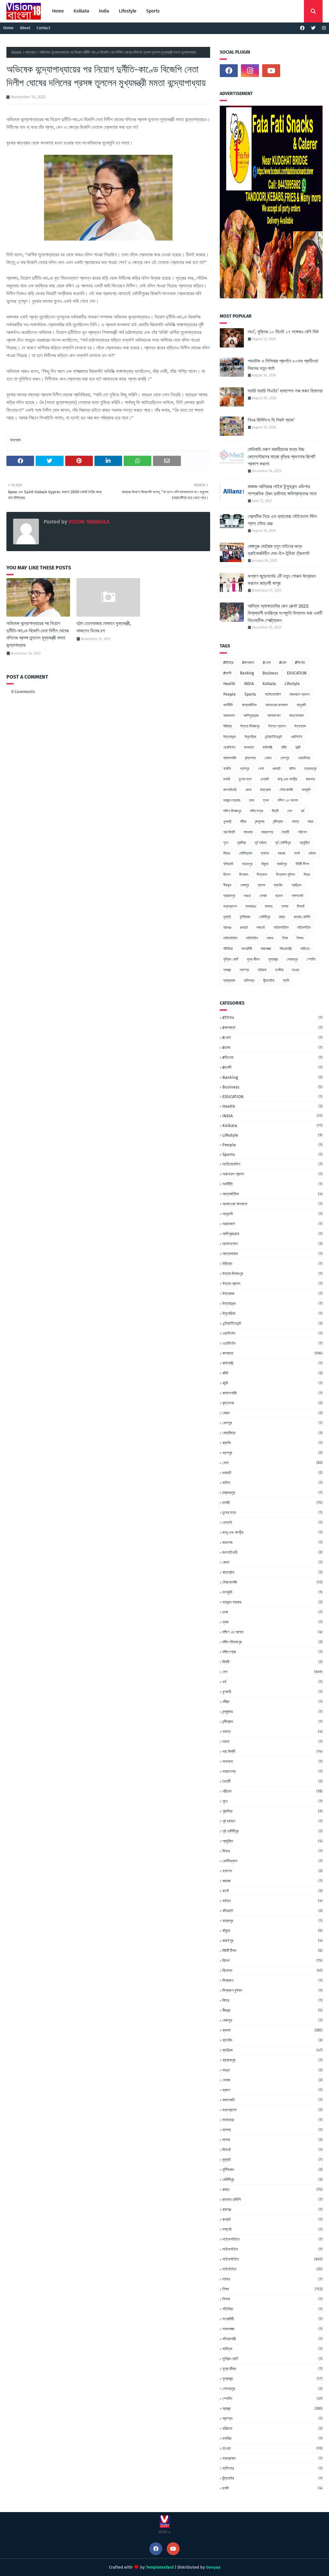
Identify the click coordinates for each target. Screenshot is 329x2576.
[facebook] (302, 28)
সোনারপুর (292, 959)
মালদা (285, 906)
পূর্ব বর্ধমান (260, 843)
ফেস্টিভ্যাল (245, 853)
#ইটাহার (228, 663)
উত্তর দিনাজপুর (250, 726)
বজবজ (281, 853)
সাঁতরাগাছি (286, 949)
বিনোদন (244, 875)
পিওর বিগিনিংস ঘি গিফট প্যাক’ (271, 420)
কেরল (268, 758)
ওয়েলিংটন (229, 747)
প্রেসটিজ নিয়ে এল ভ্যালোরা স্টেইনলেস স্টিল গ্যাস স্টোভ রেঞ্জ (282, 520)
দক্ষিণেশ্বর (257, 811)
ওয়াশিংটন (296, 737)
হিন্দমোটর (269, 980)
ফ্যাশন (265, 853)
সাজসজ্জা (266, 949)
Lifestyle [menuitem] (128, 11)
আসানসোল (274, 716)
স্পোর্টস (311, 959)
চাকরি (227, 779)
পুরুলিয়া (241, 843)
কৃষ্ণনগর (250, 758)
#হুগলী (227, 673)
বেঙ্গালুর (245, 885)
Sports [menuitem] (153, 11)
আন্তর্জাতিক (249, 705)
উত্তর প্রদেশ (277, 726)
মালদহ (269, 906)
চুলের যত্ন (245, 779)
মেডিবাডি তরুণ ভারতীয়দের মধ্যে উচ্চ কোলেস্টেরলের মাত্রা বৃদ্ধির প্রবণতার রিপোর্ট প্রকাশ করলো (281, 457)
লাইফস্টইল (304, 928)
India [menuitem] (104, 11)
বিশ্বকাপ (262, 875)
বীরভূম (227, 885)
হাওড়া (296, 970)
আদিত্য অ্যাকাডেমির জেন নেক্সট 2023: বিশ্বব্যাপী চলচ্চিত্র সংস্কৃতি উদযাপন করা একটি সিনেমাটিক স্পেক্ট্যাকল (285, 613)
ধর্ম (302, 811)
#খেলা (267, 663)
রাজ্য (282, 917)
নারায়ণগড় (267, 832)
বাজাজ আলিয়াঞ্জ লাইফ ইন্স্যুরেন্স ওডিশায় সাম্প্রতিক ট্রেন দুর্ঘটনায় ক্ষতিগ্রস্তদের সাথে (282, 490)
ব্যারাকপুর (229, 896)
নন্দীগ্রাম (278, 822)
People (230, 694)
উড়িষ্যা (227, 726)
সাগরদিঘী (247, 949)
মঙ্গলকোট (298, 896)
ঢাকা (252, 800)
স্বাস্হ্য (244, 970)
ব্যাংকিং (278, 885)
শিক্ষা (285, 938)
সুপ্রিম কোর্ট (231, 959)
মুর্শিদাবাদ (245, 917)
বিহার (307, 875)
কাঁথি (284, 747)
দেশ (290, 811)
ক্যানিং (227, 769)
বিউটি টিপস (302, 864)
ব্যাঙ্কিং (297, 885)
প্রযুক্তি (305, 843)
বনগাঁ (297, 853)
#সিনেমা (300, 663)
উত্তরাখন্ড (230, 737)
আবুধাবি (301, 705)
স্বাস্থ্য (227, 970)
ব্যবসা (261, 885)
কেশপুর (285, 758)
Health (229, 684)
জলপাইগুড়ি (230, 790)
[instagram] (323, 28)
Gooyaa (213, 2567)
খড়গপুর (245, 769)
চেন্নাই (265, 779)
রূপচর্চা (244, 928)
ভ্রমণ (279, 896)
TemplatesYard (160, 2567)
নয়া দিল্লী (229, 832)
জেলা (248, 790)
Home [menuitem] (58, 11)
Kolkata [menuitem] (81, 11)
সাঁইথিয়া (228, 949)
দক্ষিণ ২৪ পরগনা (288, 800)
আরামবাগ (229, 716)
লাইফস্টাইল (230, 938)
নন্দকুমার (260, 822)
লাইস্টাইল (252, 938)
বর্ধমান (312, 853)
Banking (247, 673)
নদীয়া (243, 822)
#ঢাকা (283, 663)
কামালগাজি (230, 758)
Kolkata (269, 684)
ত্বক (266, 800)
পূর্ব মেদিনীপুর (283, 843)
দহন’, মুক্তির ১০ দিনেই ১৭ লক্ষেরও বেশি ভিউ (283, 332)
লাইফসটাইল (281, 928)
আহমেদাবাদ (296, 716)
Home (8, 28)
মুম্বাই (227, 917)
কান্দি (298, 747)
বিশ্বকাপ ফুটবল (285, 875)
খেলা (261, 769)
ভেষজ (263, 896)
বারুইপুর (282, 864)
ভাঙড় (247, 896)
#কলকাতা (248, 663)
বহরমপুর (247, 864)
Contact (43, 28)
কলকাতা (249, 747)
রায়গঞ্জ (227, 928)
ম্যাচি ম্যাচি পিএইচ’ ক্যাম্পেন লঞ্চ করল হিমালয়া (285, 391)
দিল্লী (275, 811)
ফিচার (227, 853)
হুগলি (286, 980)
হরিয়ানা (262, 970)
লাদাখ (270, 938)
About (25, 28)
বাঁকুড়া (265, 864)
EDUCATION (297, 673)
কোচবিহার (304, 758)
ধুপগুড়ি (227, 822)
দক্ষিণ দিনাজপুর (232, 811)
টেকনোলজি (286, 790)
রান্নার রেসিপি (302, 917)
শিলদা (300, 938)
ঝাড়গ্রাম (31, 52)
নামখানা (248, 832)
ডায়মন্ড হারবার (232, 800)
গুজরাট (276, 769)
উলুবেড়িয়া (250, 737)
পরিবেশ (302, 832)
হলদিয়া (279, 970)
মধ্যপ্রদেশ (230, 906)
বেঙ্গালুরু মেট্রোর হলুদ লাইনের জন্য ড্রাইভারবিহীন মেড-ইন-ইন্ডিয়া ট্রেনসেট (279, 550)
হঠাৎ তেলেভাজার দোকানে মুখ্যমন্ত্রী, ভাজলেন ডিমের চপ (104, 627)
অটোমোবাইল (273, 694)
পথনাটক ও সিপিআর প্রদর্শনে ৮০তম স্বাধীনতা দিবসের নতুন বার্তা (283, 365)
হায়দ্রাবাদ (229, 980)
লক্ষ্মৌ (261, 928)
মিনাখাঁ (301, 906)
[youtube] (271, 71)
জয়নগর (310, 779)
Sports (250, 694)
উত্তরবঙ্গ (300, 726)
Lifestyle (292, 684)
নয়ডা (310, 822)
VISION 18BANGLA (88, 522)
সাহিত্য (305, 949)
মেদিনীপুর (265, 917)
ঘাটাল (292, 769)
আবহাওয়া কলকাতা (277, 705)
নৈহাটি (285, 832)
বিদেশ (227, 875)
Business (270, 673)
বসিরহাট (228, 864)
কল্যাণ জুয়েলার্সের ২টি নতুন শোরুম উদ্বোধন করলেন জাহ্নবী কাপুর (282, 580)
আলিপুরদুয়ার (251, 716)
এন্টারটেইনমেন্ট (273, 737)
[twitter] (313, 28)
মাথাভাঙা (251, 906)
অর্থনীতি (228, 705)
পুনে (226, 843)
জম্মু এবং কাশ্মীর (287, 779)
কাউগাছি (267, 747)
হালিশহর (249, 980)
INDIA (249, 684)
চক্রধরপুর (310, 769)
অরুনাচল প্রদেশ (299, 694)
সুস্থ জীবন (253, 959)
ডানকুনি (306, 790)
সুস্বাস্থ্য (273, 959)
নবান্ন (295, 822)
